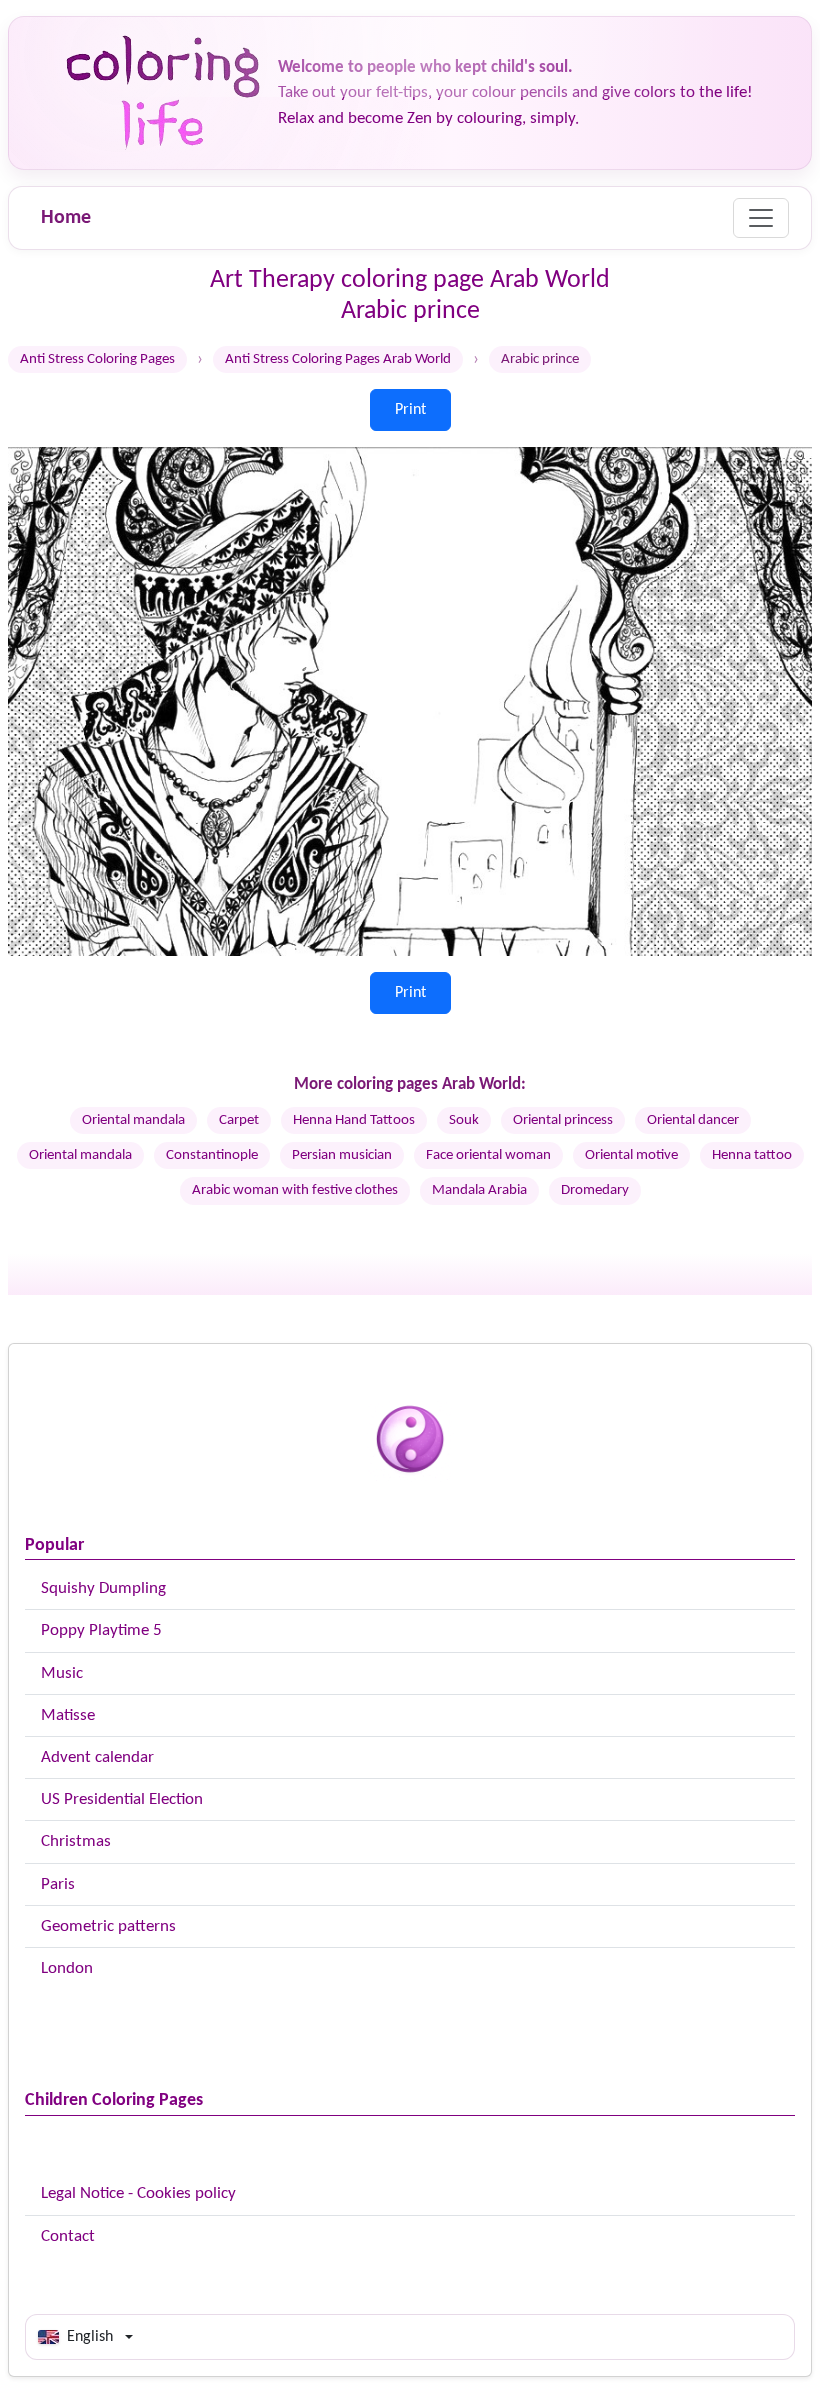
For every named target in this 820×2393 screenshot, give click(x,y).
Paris (58, 1884)
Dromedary (595, 1190)
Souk (464, 1120)
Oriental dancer (693, 1120)
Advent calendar (97, 1757)
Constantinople (212, 1155)
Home (66, 218)
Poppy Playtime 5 (101, 1630)
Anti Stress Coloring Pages (97, 359)
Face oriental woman (488, 1155)
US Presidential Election (122, 1799)
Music (62, 1673)
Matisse (68, 1715)
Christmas (76, 1841)
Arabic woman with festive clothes (295, 1190)
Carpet (239, 1120)
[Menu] (761, 218)
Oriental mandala (133, 1120)
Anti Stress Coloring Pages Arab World (338, 359)
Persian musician (342, 1155)
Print (410, 410)
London (67, 1968)
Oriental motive (631, 1155)
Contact (68, 2236)
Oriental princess (563, 1120)
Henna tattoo (752, 1155)
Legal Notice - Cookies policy (138, 2193)
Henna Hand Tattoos (354, 1120)
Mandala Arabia (479, 1190)
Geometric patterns (108, 1926)
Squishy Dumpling (103, 1588)
